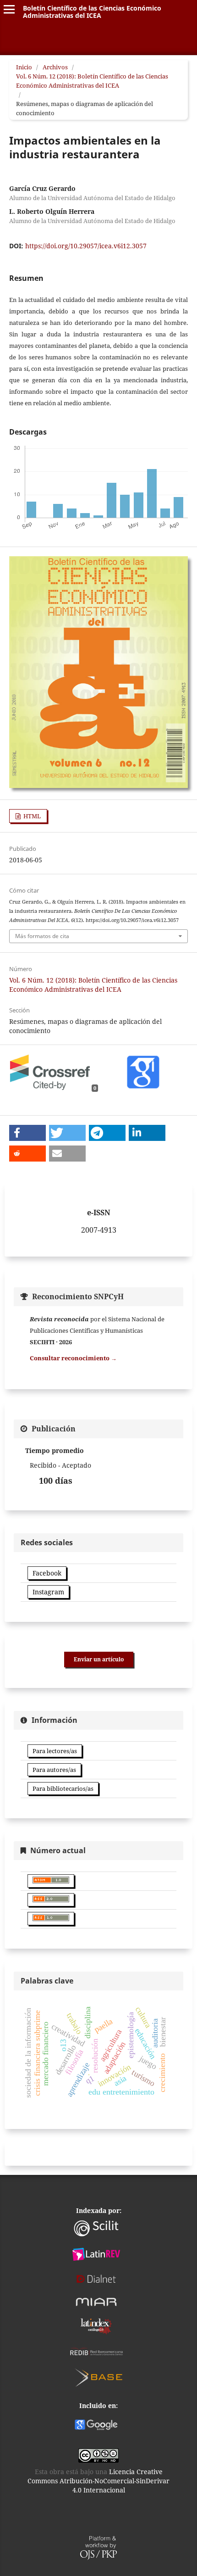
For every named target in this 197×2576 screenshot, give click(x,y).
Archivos (55, 67)
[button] (27, 1133)
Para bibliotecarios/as (63, 1788)
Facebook (47, 1573)
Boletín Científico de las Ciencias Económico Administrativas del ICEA (92, 12)
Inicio (24, 67)
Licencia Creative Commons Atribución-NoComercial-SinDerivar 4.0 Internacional (98, 2481)
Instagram (48, 1592)
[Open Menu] (9, 9)
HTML (31, 816)
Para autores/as (54, 1770)
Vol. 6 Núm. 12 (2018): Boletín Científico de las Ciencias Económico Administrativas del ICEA (92, 81)
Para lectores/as (55, 1751)
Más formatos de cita (42, 936)
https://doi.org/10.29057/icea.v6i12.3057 (86, 246)
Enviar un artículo (99, 1659)
